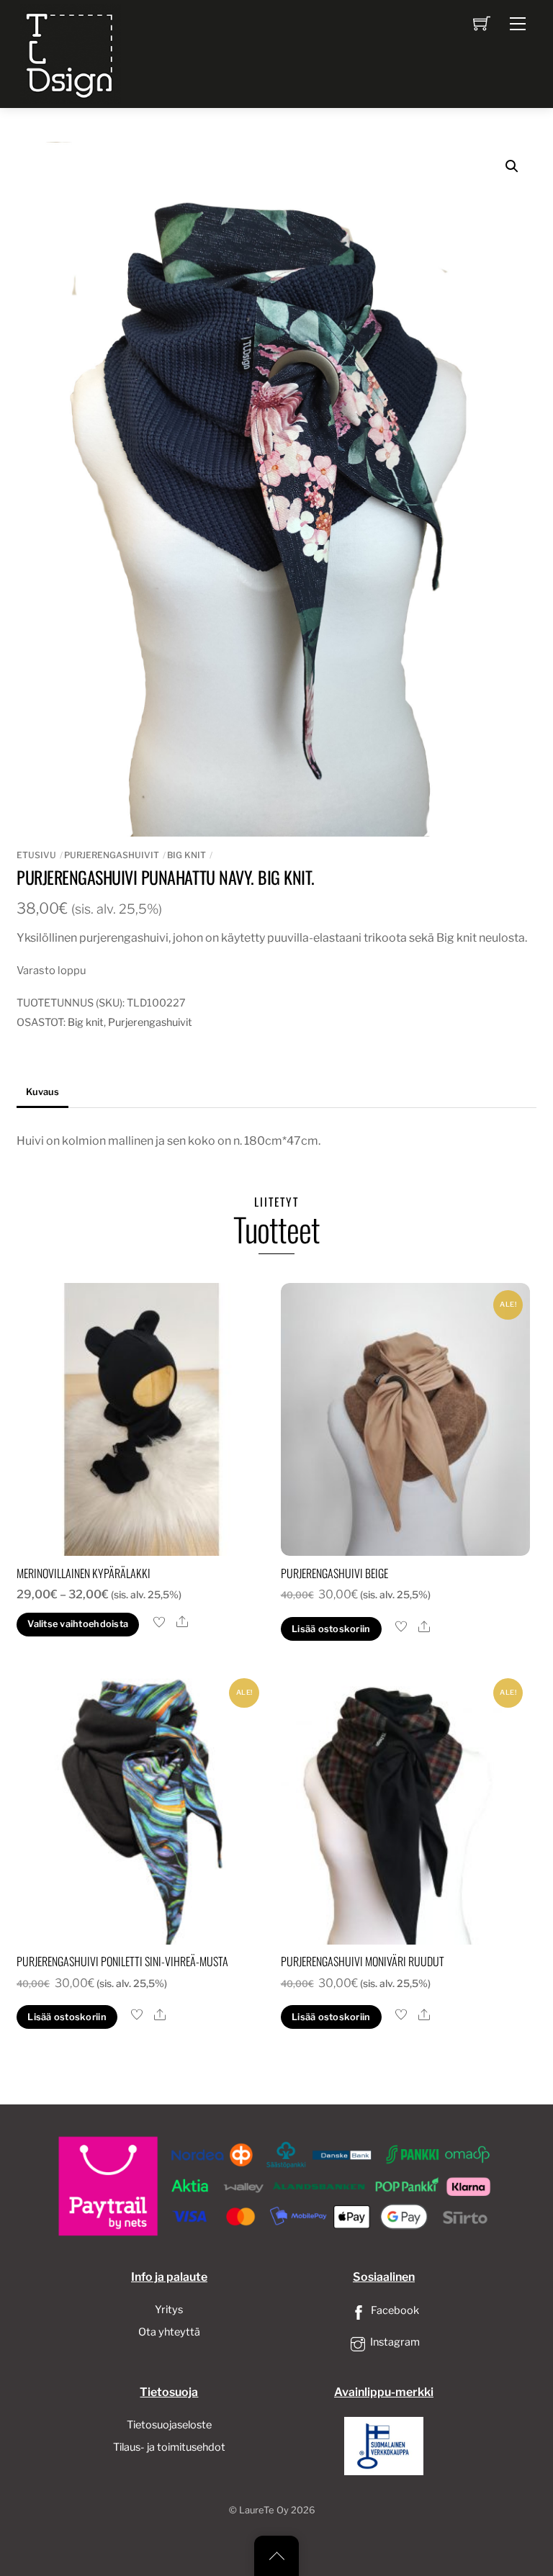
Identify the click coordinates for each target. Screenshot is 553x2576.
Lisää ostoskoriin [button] (331, 1629)
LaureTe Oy (264, 2510)
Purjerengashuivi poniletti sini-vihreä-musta (122, 1961)
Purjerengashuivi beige (334, 1573)
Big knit (186, 855)
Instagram (394, 2342)
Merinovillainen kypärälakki (84, 1573)
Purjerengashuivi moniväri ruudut (363, 1961)
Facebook (394, 2310)
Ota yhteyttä (169, 2332)
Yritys (169, 2310)
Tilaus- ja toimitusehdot (169, 2447)
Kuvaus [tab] (42, 1092)
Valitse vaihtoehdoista (78, 1624)
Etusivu (36, 855)
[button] (512, 166)
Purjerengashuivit (112, 855)
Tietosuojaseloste (169, 2425)
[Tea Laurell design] (71, 53)
